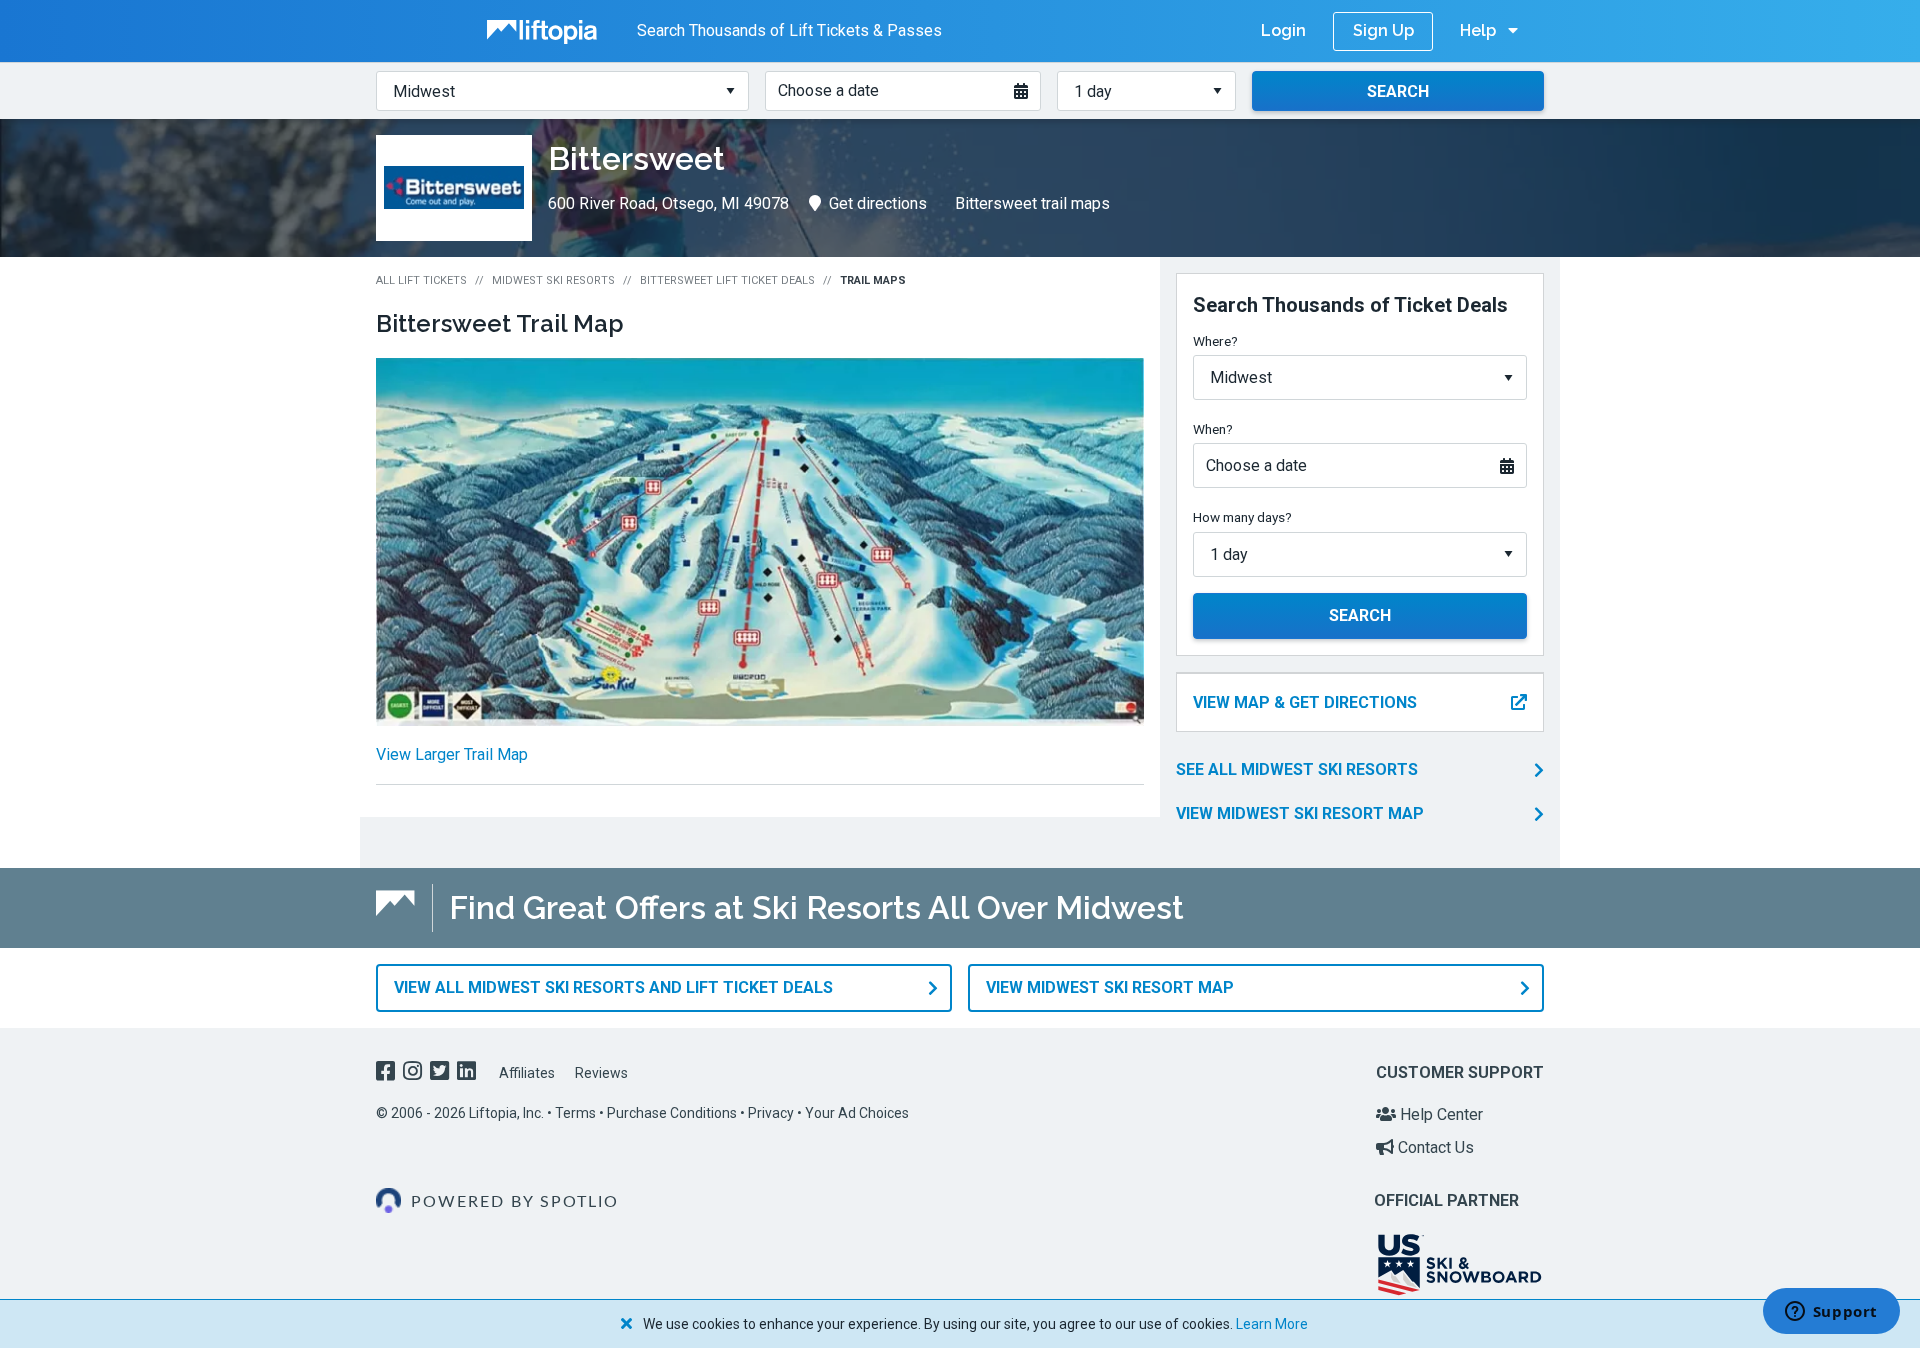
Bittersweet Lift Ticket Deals (727, 280)
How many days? (1242, 517)
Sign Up (1383, 30)
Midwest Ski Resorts (553, 280)
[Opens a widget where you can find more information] (1831, 1313)
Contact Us (1434, 1147)
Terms (575, 1113)
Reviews (601, 1073)
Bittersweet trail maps (1032, 203)
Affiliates (527, 1073)
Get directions (878, 203)
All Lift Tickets (421, 280)
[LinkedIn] (468, 1073)
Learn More (1272, 1324)
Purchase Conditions (672, 1113)
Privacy (771, 1113)
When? (1213, 429)
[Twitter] (441, 1073)
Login (1283, 30)
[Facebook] (387, 1073)
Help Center (1439, 1114)
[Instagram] (414, 1073)
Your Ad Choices (857, 1113)
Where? (1215, 341)
